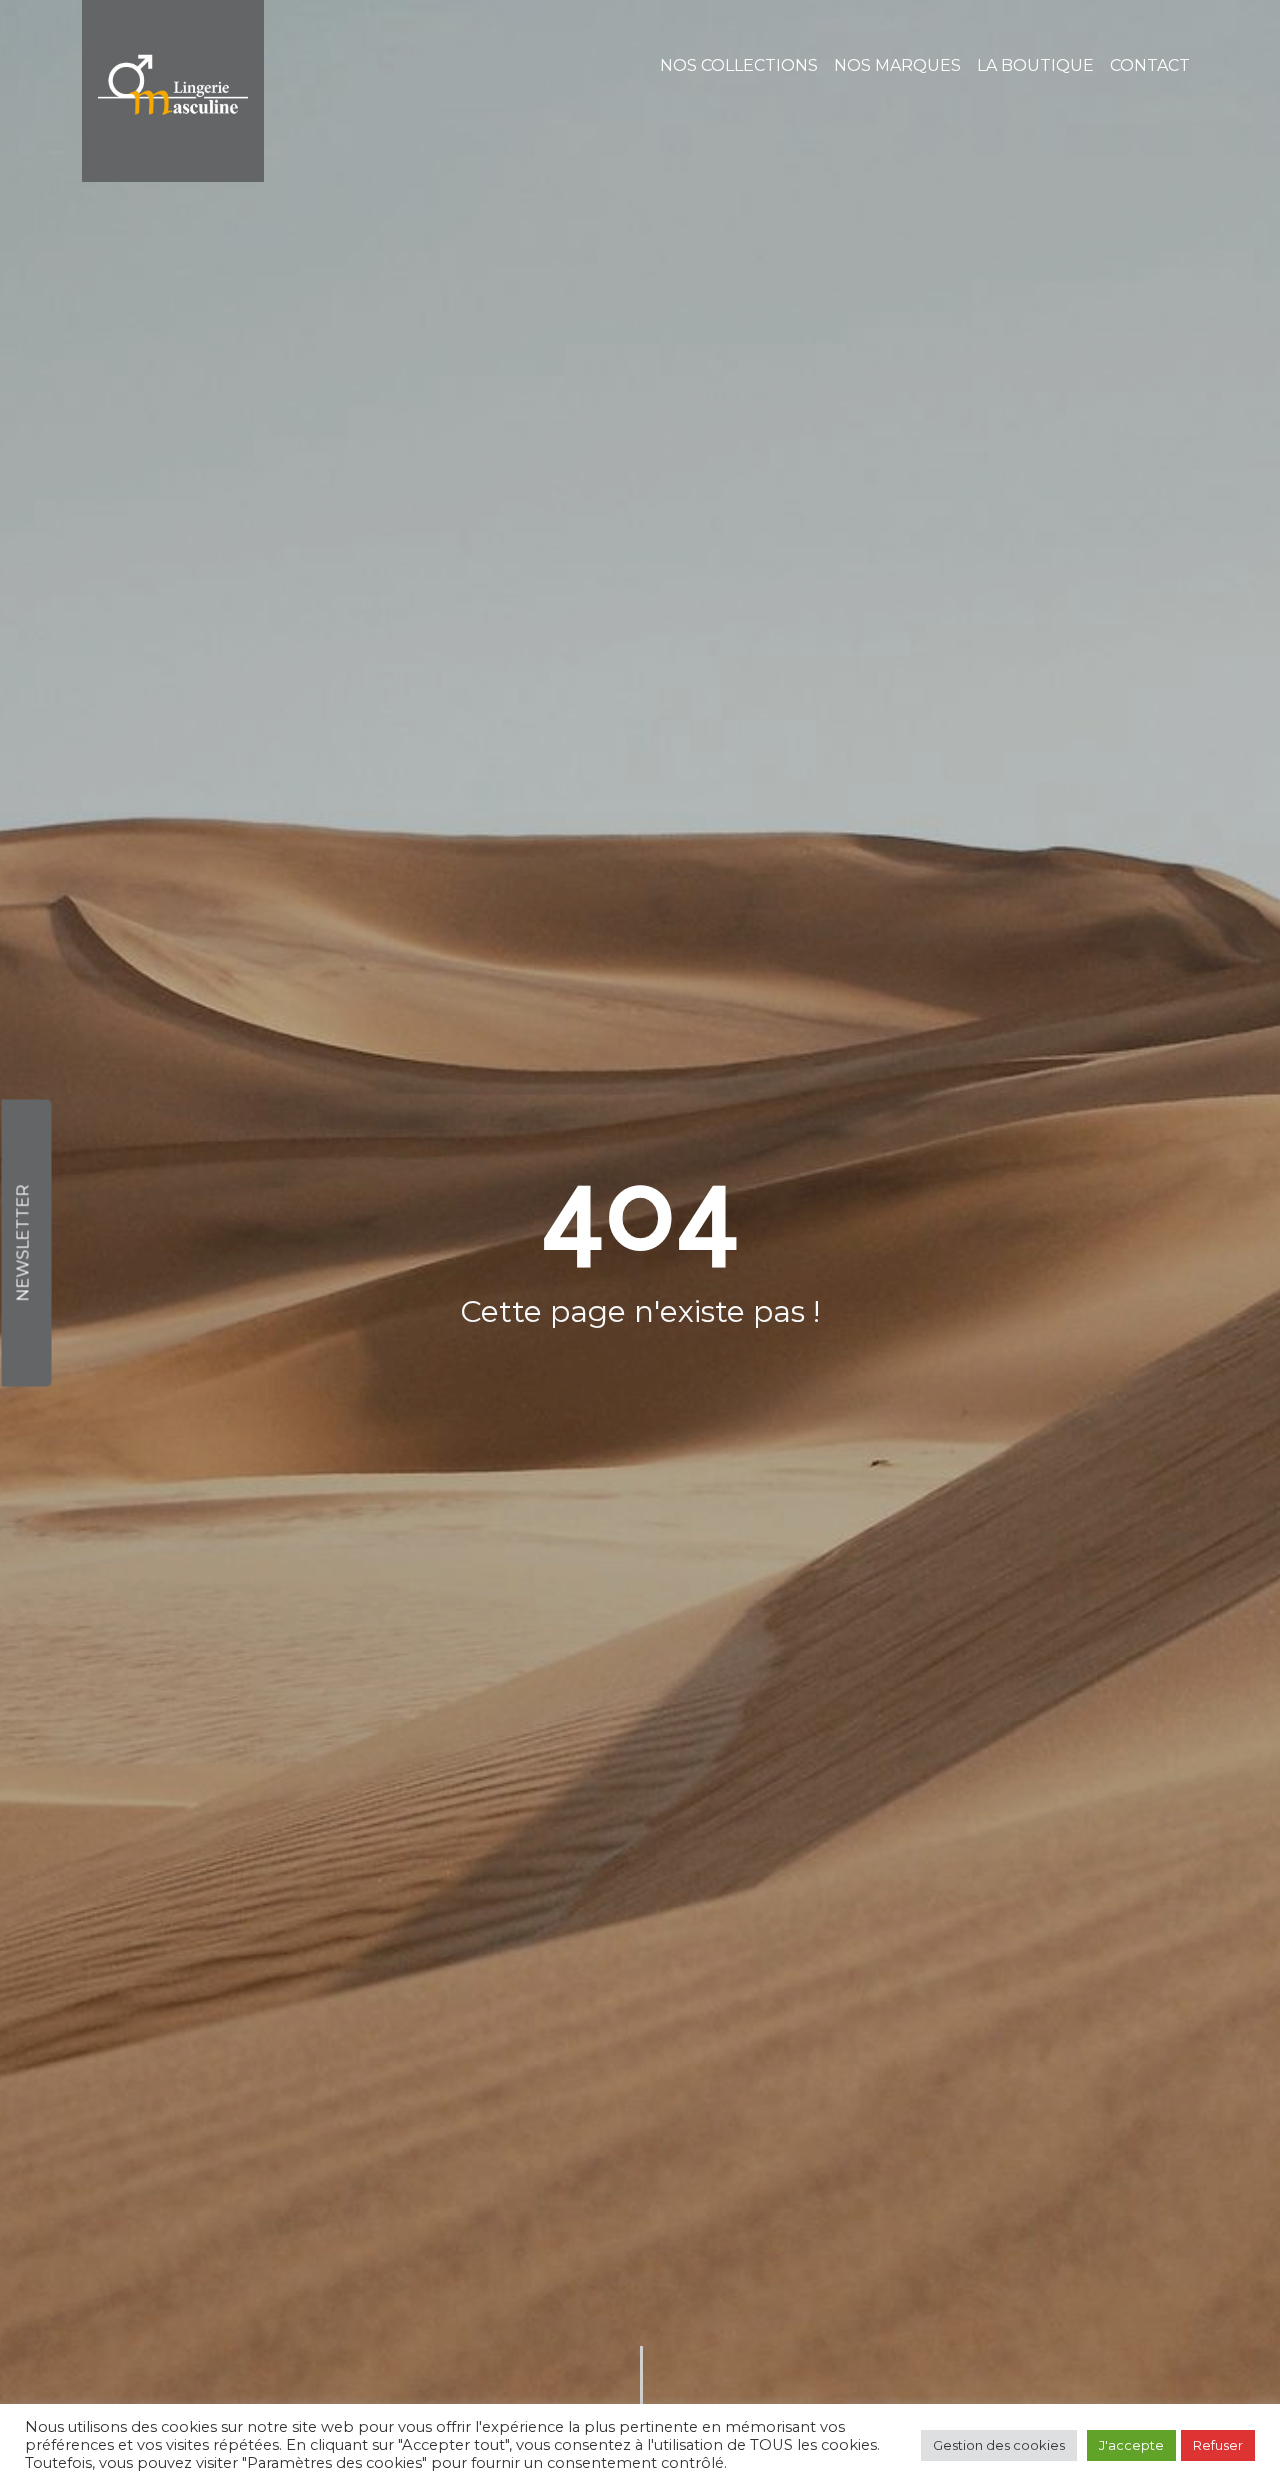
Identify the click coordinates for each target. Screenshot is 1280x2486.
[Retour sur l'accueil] (173, 91)
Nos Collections (739, 65)
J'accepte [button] (1131, 2445)
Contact (1150, 65)
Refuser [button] (1218, 2445)
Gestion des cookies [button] (999, 2445)
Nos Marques (897, 65)
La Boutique (1035, 65)
